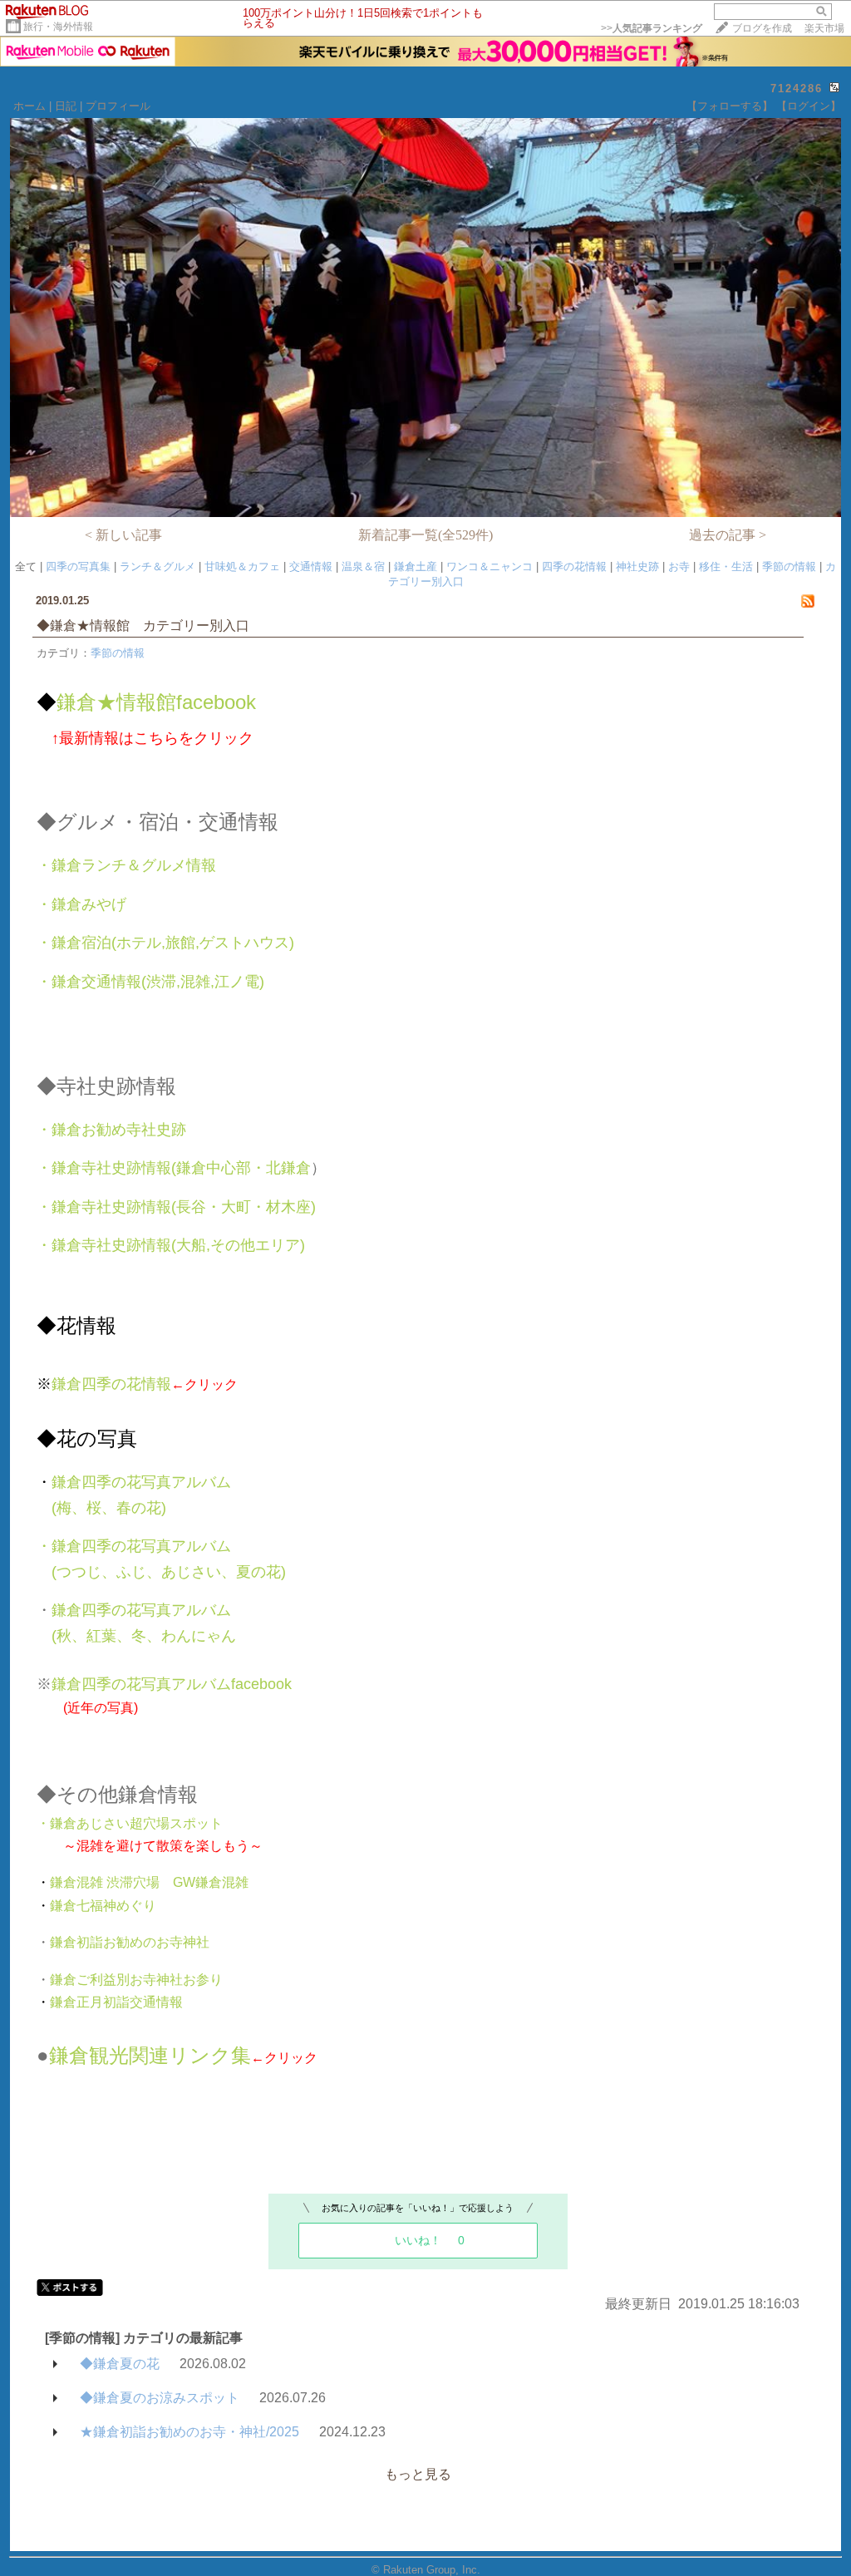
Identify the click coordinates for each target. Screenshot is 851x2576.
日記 (66, 106)
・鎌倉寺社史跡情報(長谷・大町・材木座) (176, 1207)
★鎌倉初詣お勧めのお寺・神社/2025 (189, 2432)
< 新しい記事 (123, 535)
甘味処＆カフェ (242, 566)
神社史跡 (637, 566)
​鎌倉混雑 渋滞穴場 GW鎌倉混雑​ (143, 1882)
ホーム (30, 106)
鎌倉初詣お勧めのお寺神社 (130, 1942)
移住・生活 (726, 566)
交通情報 (311, 566)
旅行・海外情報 (58, 27)
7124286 (797, 89)
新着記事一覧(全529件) (425, 535)
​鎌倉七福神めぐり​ (96, 1906)
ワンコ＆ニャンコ (489, 566)
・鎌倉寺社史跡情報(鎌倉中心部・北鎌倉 (174, 1168)
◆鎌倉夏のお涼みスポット (160, 2398)
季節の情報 (789, 566)
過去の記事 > (728, 535)
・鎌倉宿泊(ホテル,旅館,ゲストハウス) (165, 943)
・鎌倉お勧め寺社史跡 (111, 1130)
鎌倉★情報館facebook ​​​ (146, 702)
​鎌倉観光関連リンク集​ (150, 2055)
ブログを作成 (762, 28)
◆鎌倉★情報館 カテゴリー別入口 (143, 626)
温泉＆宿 (363, 566)
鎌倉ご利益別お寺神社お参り (136, 1980)
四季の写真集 (78, 566)
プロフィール (118, 106)
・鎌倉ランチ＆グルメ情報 (126, 865)
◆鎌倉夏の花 (120, 2364)
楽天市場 (824, 28)
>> (652, 28)
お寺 (679, 566)
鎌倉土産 (416, 566)
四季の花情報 (574, 566)
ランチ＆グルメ (157, 566)
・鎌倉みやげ (81, 904)
